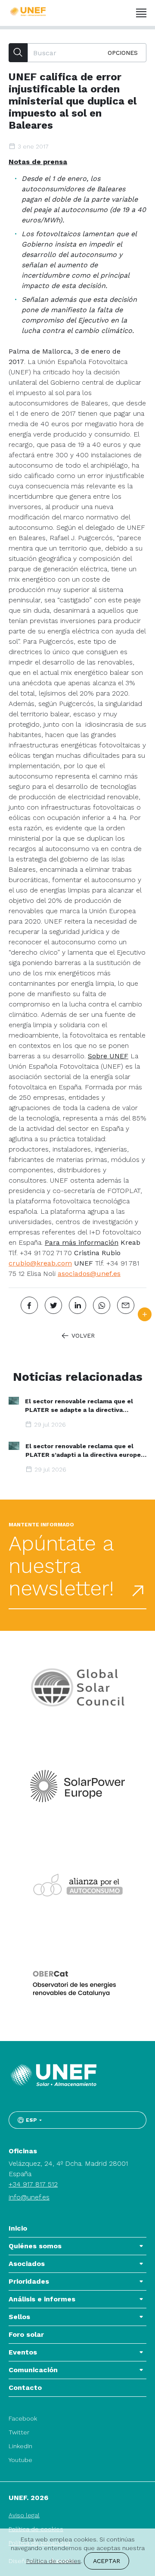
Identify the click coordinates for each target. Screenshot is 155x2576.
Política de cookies (54, 2561)
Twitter (19, 2432)
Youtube (20, 2460)
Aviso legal (24, 2515)
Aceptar (107, 2561)
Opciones (123, 53)
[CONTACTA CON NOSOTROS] (145, 1314)
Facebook (23, 2418)
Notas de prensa (38, 162)
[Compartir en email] (126, 1305)
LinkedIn (20, 2446)
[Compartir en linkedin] (77, 1305)
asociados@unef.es (89, 1274)
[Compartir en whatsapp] (102, 1305)
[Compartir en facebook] (29, 1305)
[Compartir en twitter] (53, 1305)
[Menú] (141, 13)
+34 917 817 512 (33, 2184)
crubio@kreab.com (40, 1263)
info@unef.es (29, 2197)
